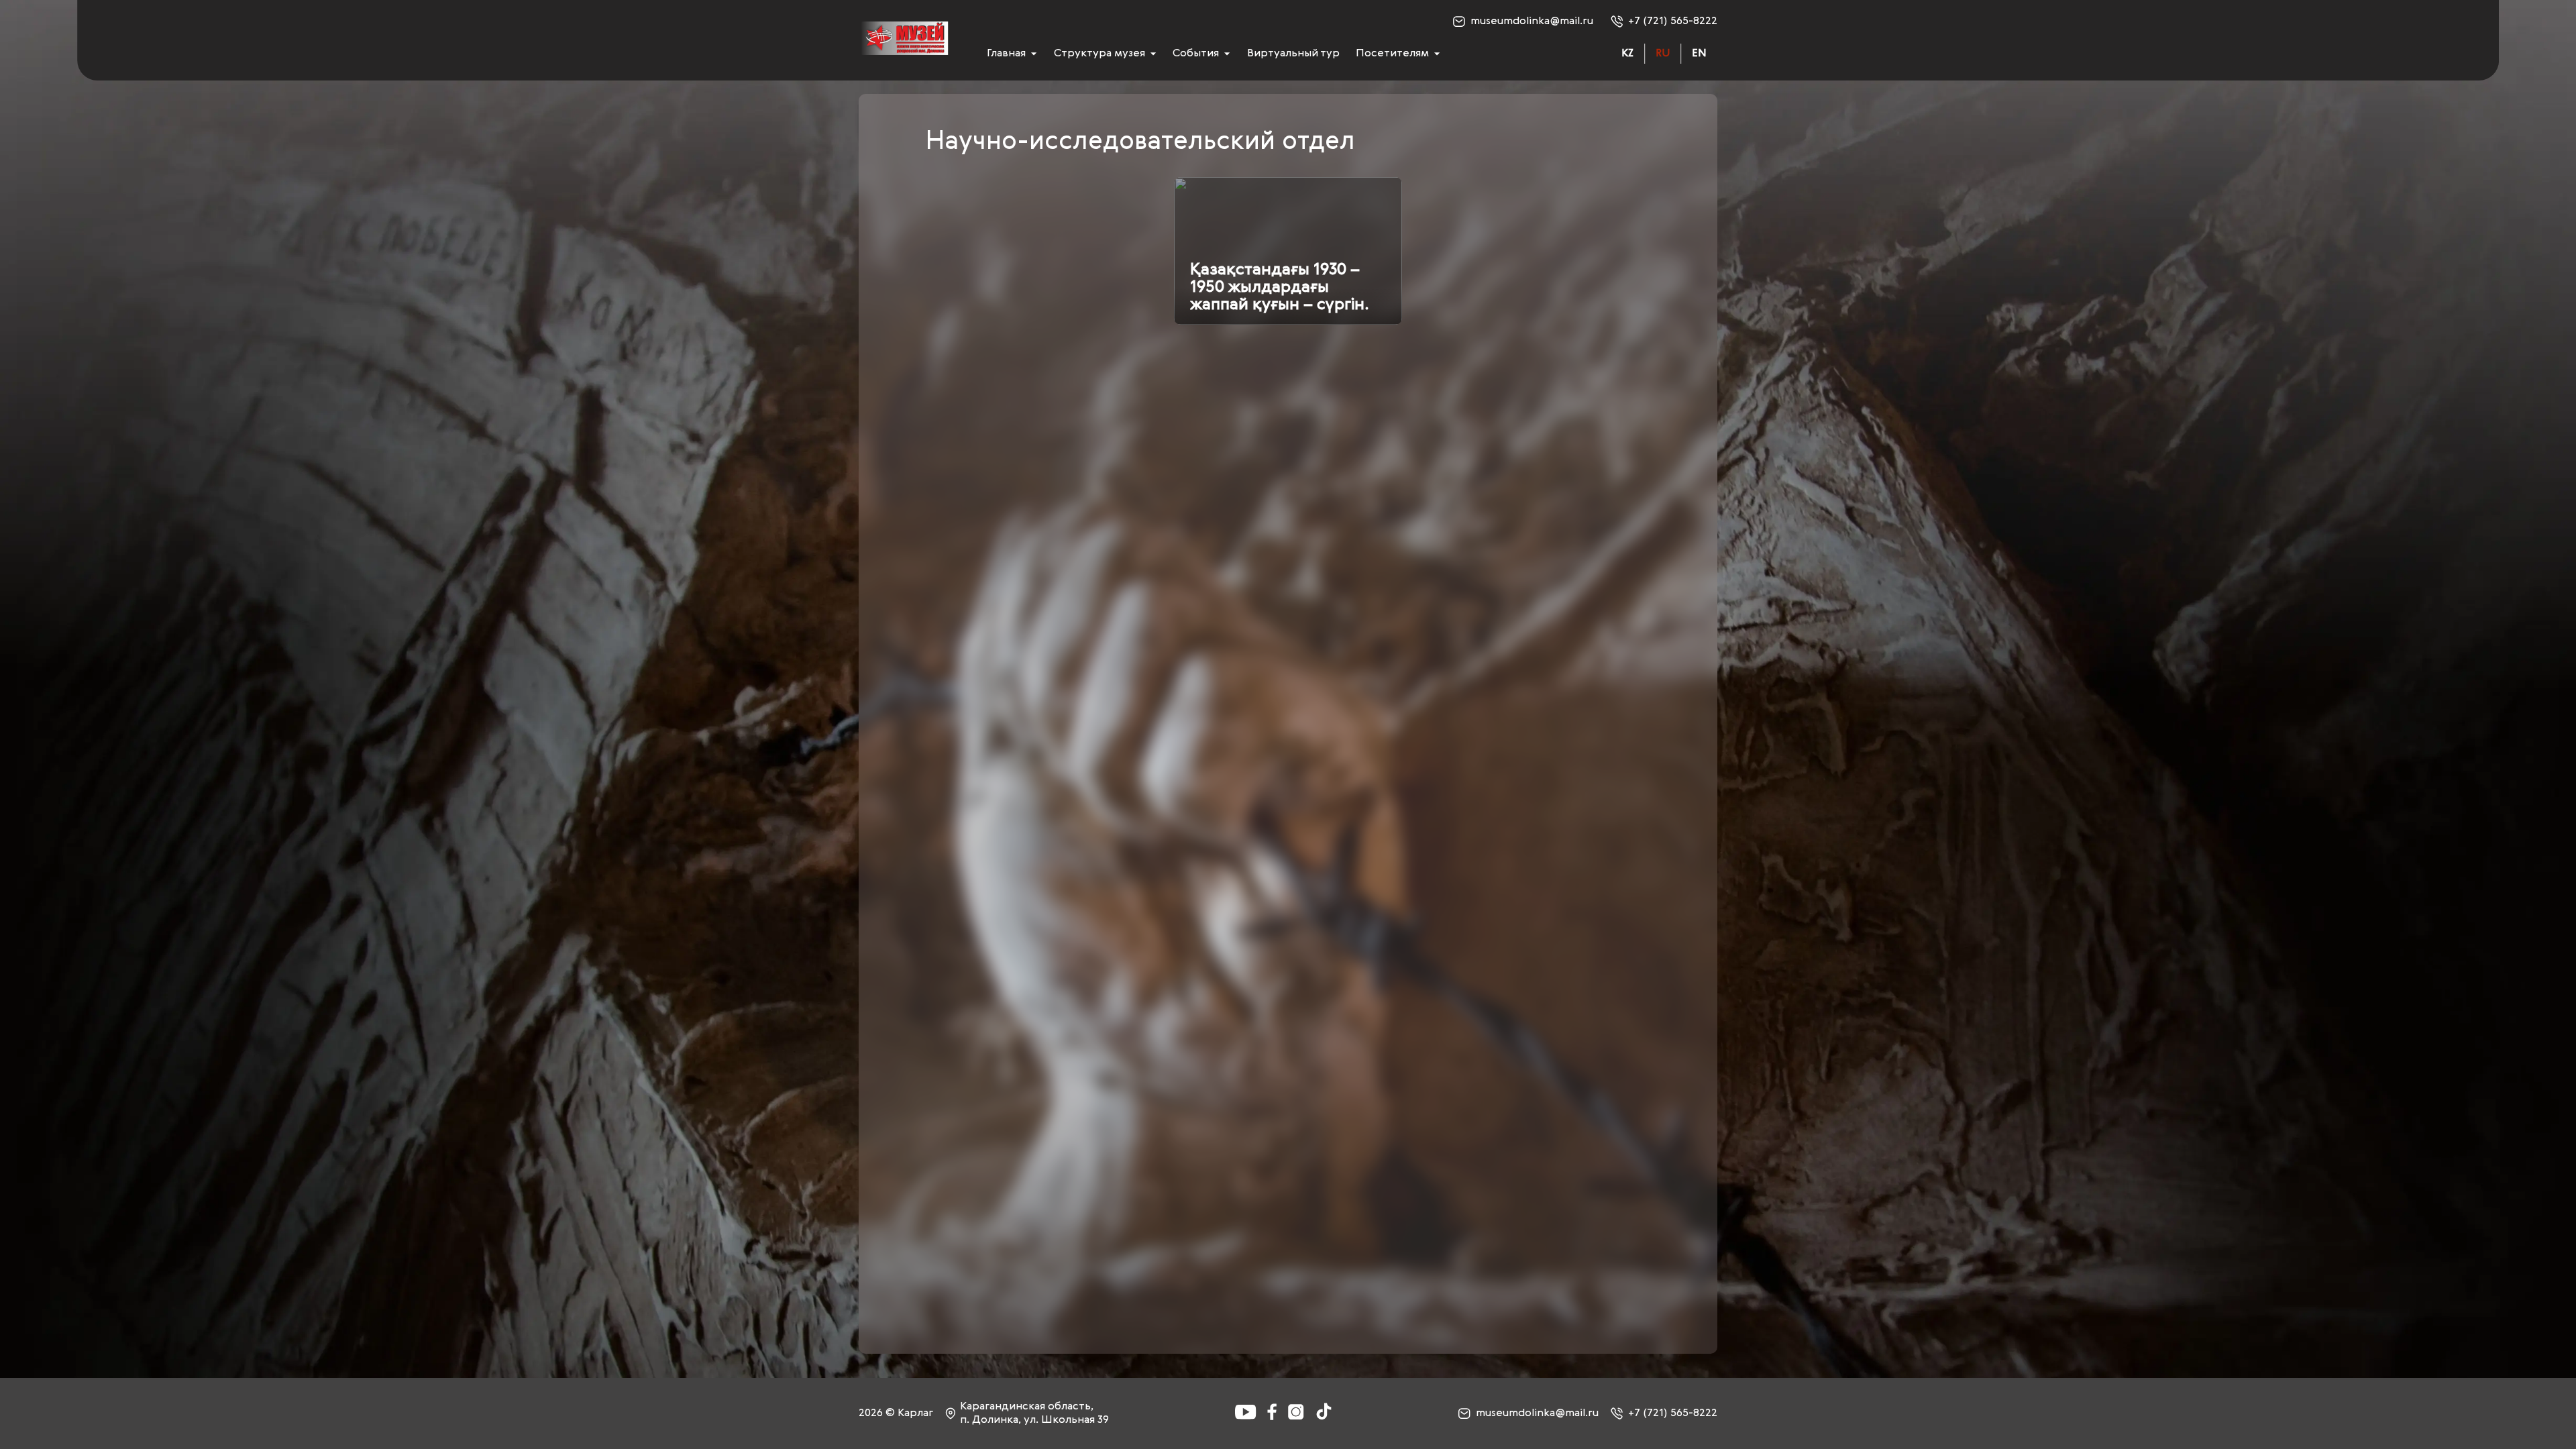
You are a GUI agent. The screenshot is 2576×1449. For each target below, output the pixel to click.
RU (1663, 54)
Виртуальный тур (1293, 54)
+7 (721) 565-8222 (1673, 21)
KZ (1627, 54)
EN (1699, 54)
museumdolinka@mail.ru (1532, 21)
